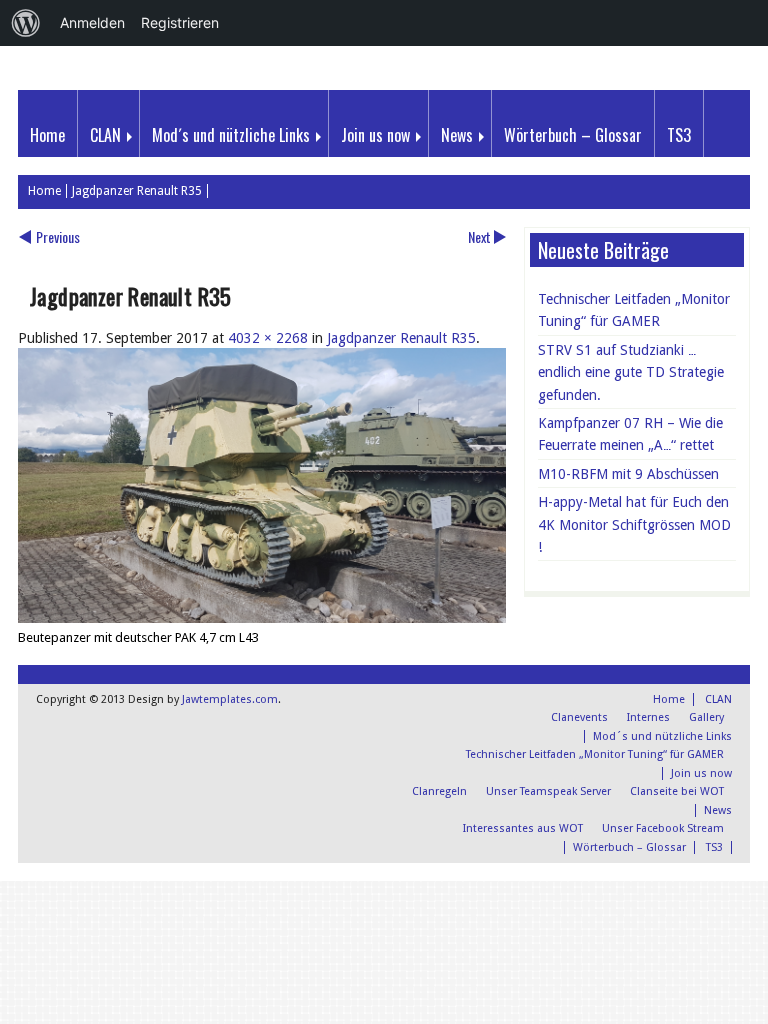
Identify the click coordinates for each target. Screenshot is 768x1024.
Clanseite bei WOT (677, 791)
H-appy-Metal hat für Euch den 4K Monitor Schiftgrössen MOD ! (634, 524)
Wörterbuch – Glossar (573, 135)
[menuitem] (26, 23)
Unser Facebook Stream (663, 828)
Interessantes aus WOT (523, 828)
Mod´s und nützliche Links (231, 135)
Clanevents (579, 717)
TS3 (679, 135)
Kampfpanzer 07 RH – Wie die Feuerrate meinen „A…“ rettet (630, 434)
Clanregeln (439, 791)
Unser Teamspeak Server (548, 791)
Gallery (706, 717)
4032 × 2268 (268, 338)
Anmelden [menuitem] (92, 22)
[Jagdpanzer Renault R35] (262, 618)
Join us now (375, 135)
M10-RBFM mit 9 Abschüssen (628, 474)
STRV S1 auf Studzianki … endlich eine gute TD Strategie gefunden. (631, 372)
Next (479, 236)
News (457, 135)
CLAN (105, 135)
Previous (58, 236)
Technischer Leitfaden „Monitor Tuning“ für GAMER (634, 310)
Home (47, 135)
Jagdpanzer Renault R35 (137, 191)
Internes (648, 717)
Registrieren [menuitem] (180, 22)
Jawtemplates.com (230, 699)
